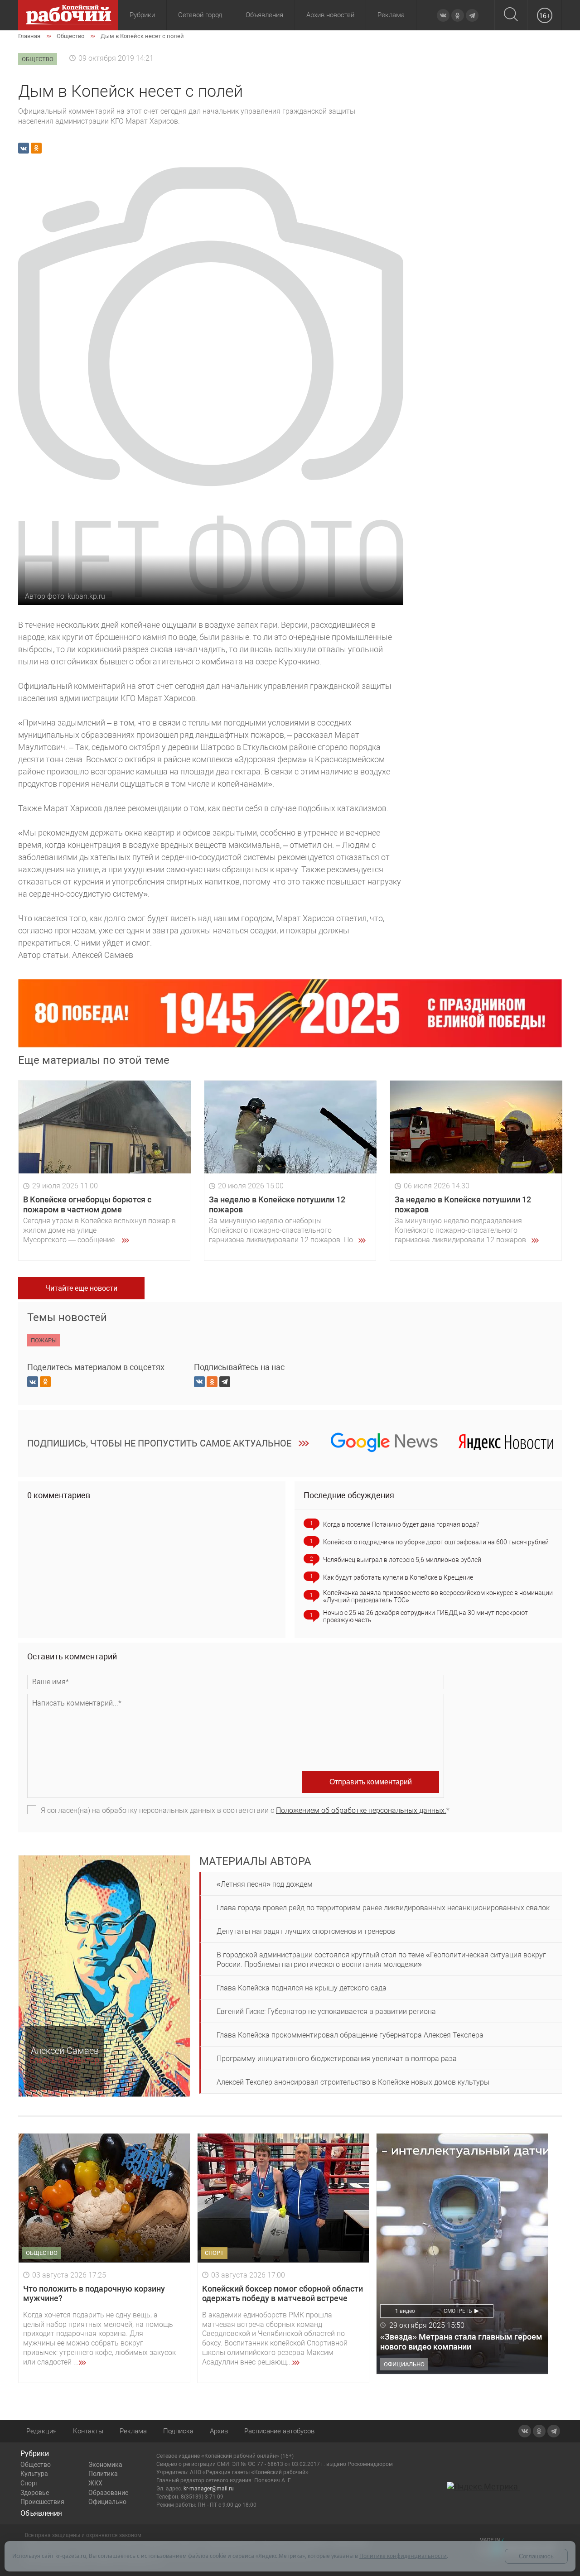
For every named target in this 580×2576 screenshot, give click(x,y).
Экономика (105, 2465)
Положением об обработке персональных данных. (361, 1810)
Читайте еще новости (81, 1288)
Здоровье (35, 2493)
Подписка (178, 2431)
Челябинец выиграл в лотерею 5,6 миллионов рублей (402, 1560)
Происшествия (42, 2502)
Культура (34, 2474)
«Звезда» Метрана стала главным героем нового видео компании (461, 2342)
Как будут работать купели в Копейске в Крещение (398, 1577)
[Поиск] (511, 15)
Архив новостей (330, 15)
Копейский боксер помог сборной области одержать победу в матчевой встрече (283, 2294)
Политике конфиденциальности (403, 2556)
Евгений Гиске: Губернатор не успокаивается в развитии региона (326, 2011)
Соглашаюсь (536, 2556)
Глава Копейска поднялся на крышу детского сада (302, 1988)
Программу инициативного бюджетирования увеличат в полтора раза (337, 2059)
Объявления (264, 15)
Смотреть (458, 2311)
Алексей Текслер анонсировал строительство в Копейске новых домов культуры (353, 2082)
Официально (107, 2502)
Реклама (391, 15)
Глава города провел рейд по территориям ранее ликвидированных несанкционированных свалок (383, 1908)
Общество (36, 2465)
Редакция (41, 2431)
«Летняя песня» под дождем (265, 1884)
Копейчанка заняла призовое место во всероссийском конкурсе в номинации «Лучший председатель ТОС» (438, 1596)
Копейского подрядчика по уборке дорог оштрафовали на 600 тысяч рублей (436, 1542)
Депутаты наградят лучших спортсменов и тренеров (306, 1931)
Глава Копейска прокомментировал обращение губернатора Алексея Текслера (350, 2035)
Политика (103, 2474)
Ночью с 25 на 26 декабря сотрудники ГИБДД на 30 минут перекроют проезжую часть (425, 1616)
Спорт (29, 2483)
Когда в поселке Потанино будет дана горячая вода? (401, 1524)
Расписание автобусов (279, 2431)
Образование (108, 2493)
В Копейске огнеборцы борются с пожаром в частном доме (87, 1204)
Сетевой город (200, 15)
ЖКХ (95, 2483)
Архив (219, 2431)
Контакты (88, 2431)
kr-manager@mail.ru (209, 2489)
